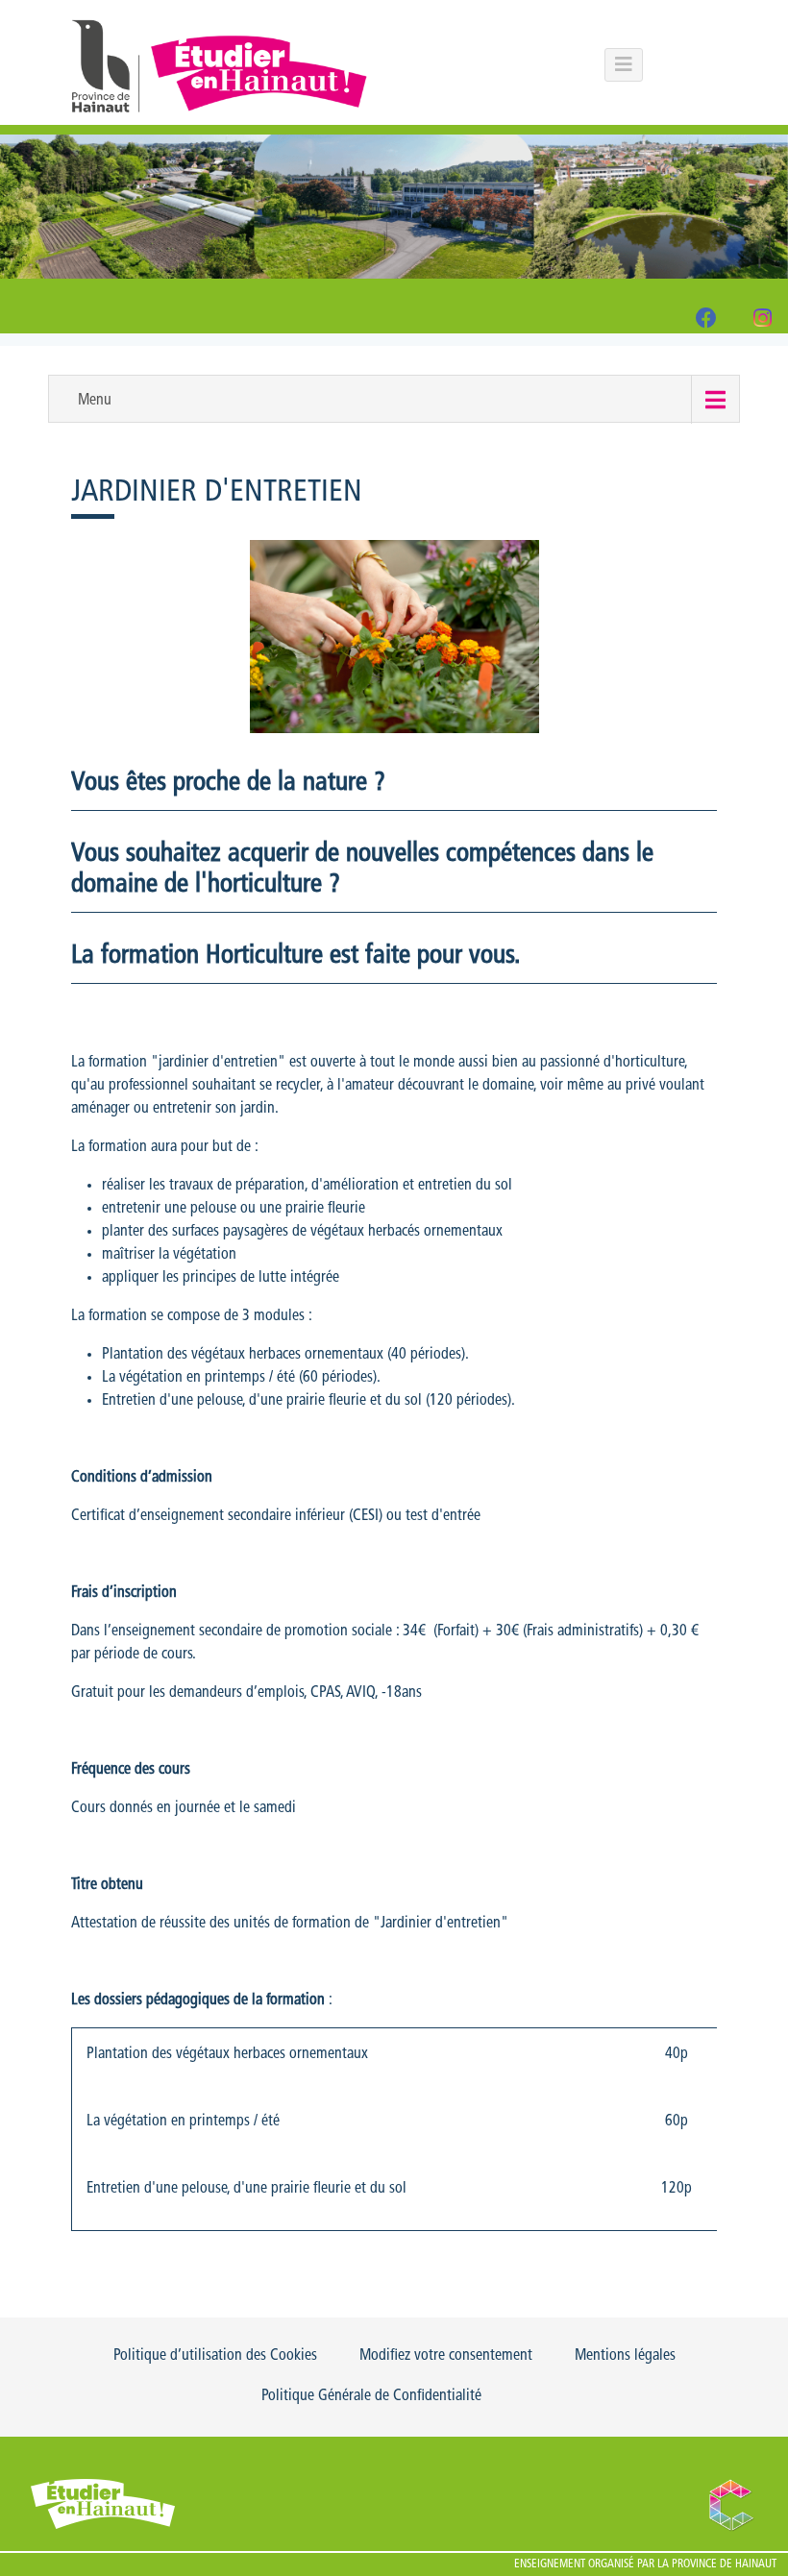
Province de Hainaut (724, 2564)
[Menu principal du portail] (624, 65)
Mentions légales (625, 2356)
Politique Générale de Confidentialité (371, 2396)
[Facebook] (706, 322)
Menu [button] (95, 401)
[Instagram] (763, 322)
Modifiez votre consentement (446, 2356)
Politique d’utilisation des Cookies (215, 2356)
